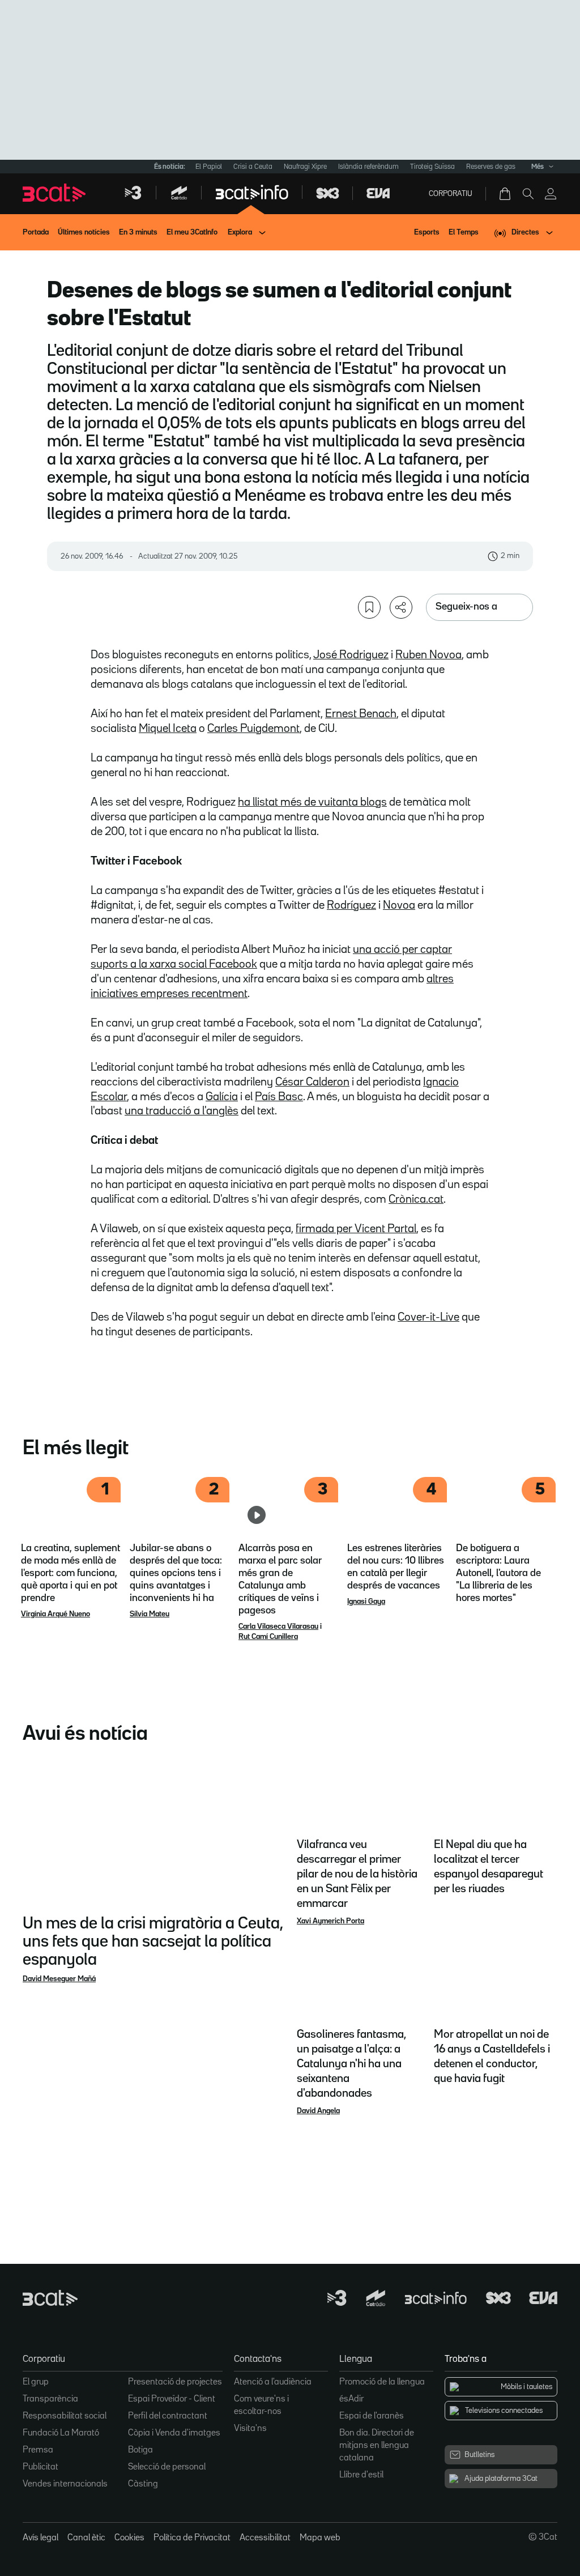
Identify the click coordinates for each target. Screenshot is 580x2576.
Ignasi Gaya (366, 1602)
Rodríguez (351, 905)
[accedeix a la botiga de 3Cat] (506, 194)
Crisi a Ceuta (253, 167)
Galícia (222, 1097)
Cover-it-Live (428, 1317)
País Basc (279, 1097)
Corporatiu (451, 194)
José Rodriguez (351, 655)
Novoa (399, 905)
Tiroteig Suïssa (432, 167)
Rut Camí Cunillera (268, 1637)
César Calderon (312, 1082)
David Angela (318, 2111)
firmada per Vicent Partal (356, 1229)
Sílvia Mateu (150, 1614)
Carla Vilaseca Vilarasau (278, 1627)
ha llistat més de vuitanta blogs (312, 802)
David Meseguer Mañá (59, 1979)
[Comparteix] (401, 607)
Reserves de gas (491, 167)
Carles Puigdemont (253, 729)
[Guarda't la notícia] (369, 607)
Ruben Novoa (428, 655)
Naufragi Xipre (305, 167)
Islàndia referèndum (368, 167)
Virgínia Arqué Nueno (56, 1614)
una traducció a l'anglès (182, 1111)
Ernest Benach (361, 714)
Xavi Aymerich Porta (330, 1921)
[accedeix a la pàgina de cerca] (528, 194)
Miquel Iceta (168, 729)
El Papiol (209, 167)
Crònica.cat (416, 1199)
